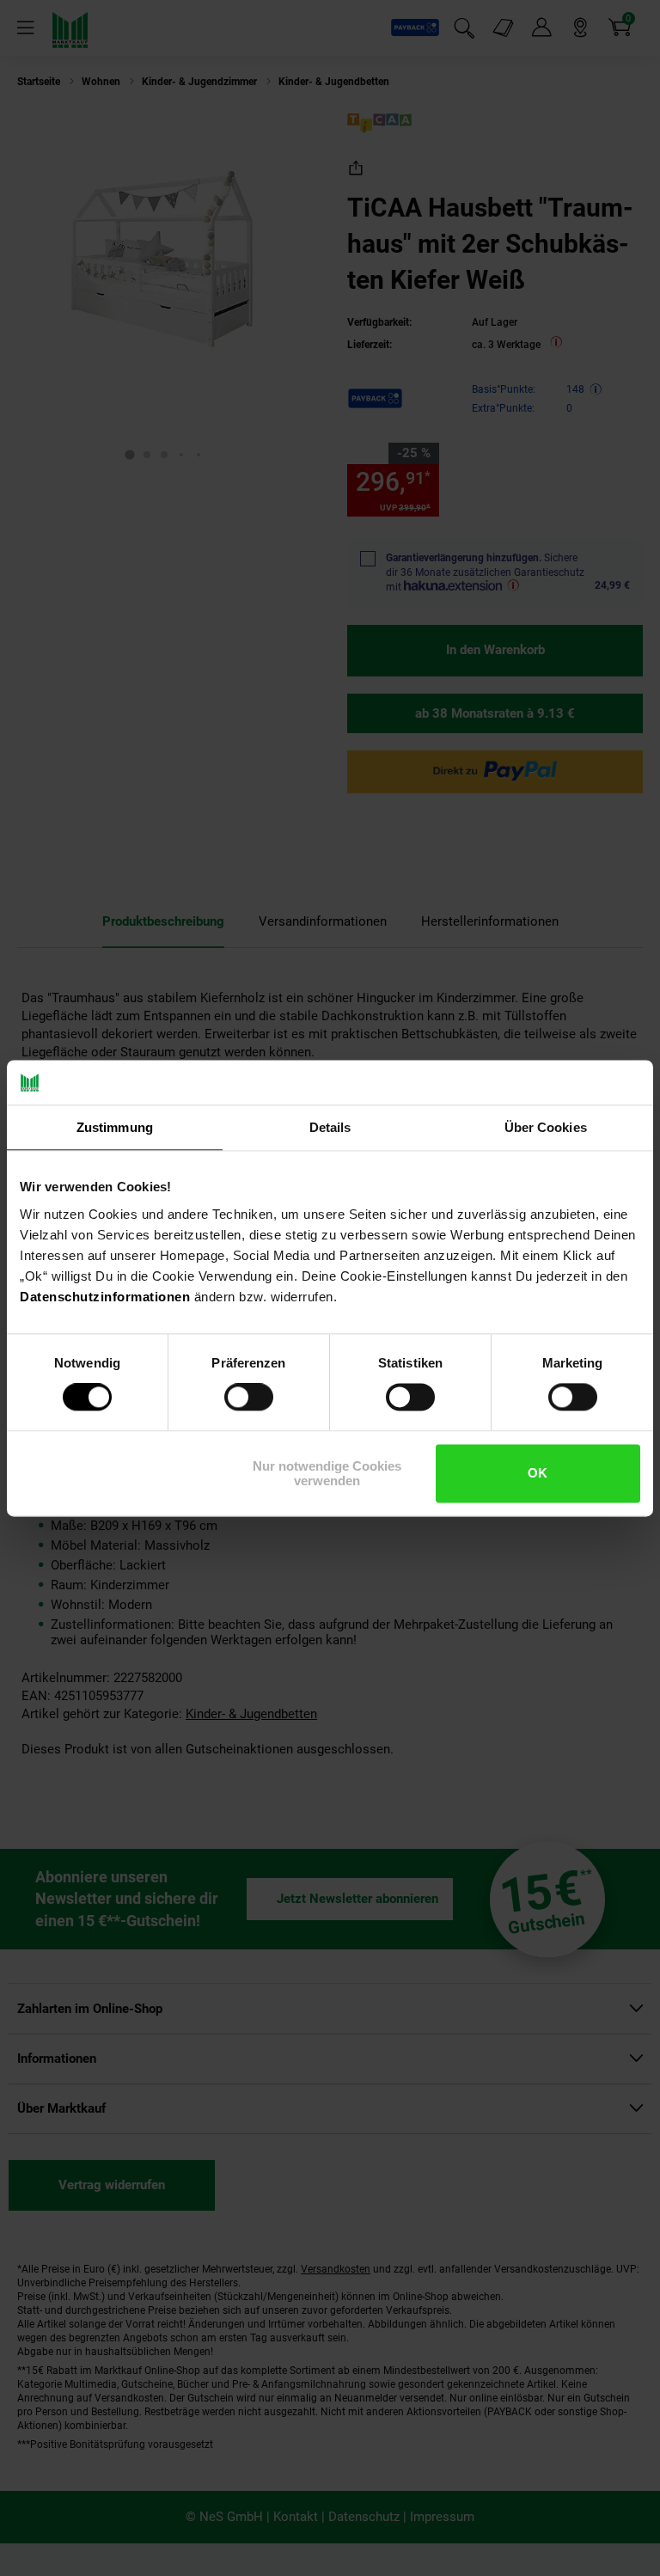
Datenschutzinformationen (105, 1297)
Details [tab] (330, 1127)
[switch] (249, 1398)
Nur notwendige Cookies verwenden (327, 1473)
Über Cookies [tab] (546, 1127)
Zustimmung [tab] (115, 1127)
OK (538, 1474)
